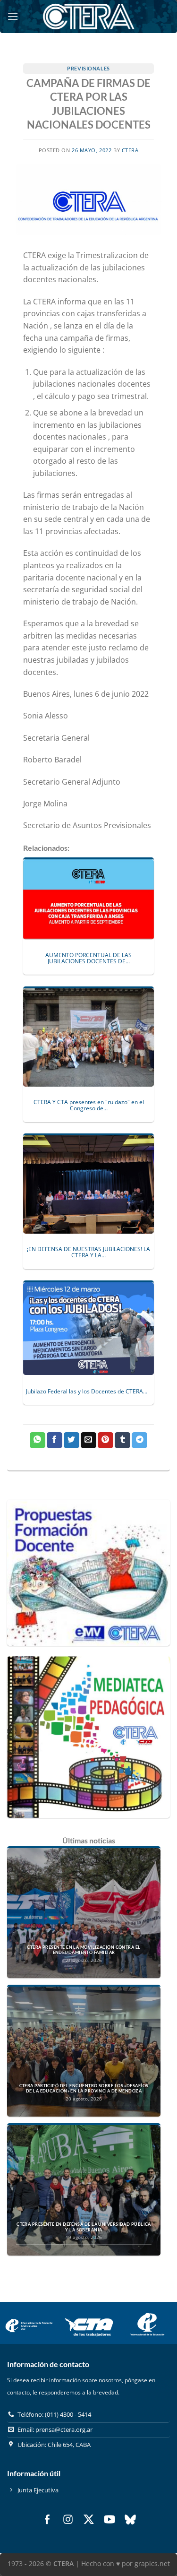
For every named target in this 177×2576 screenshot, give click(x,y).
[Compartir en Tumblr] (122, 1440)
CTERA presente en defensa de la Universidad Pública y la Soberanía (84, 2227)
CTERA (130, 150)
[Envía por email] (88, 1440)
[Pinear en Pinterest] (105, 1440)
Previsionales (88, 68)
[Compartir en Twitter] (72, 1440)
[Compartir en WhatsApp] (38, 1440)
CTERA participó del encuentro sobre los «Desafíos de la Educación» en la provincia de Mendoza (84, 2088)
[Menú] (13, 16)
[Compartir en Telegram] (139, 1440)
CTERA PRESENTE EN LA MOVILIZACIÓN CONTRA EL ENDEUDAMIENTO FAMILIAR (84, 1950)
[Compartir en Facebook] (55, 1440)
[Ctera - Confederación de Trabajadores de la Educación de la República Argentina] (89, 16)
